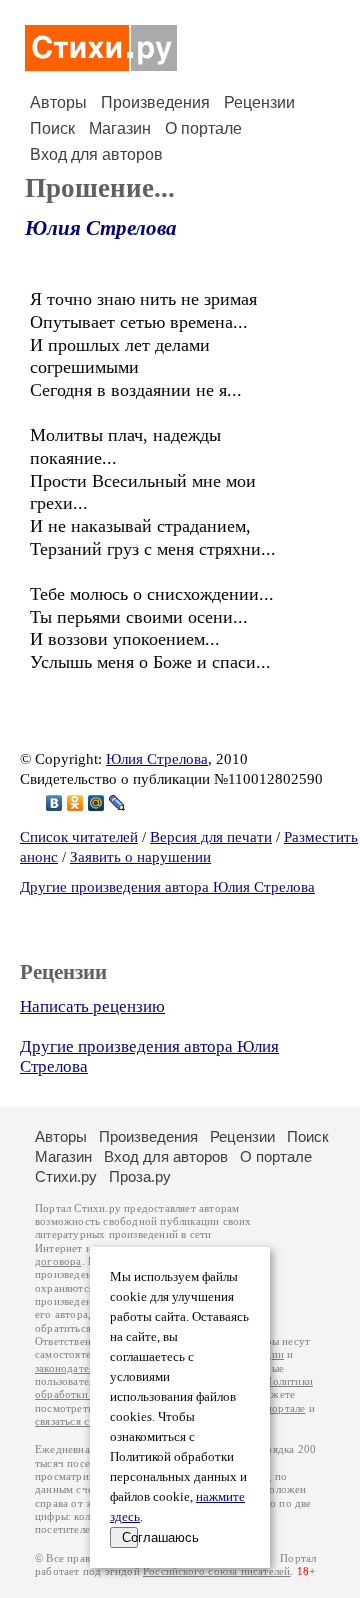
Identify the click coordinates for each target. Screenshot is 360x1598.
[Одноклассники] (75, 803)
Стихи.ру (66, 1176)
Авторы (58, 102)
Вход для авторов (96, 154)
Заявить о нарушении (140, 857)
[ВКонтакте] (54, 803)
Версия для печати (211, 837)
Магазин (120, 128)
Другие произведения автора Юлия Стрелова (167, 887)
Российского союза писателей (216, 1571)
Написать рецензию (92, 1006)
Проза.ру (140, 1176)
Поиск (52, 128)
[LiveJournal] (117, 803)
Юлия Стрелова (101, 228)
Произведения (155, 102)
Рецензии (259, 102)
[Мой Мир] (96, 803)
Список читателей (79, 837)
